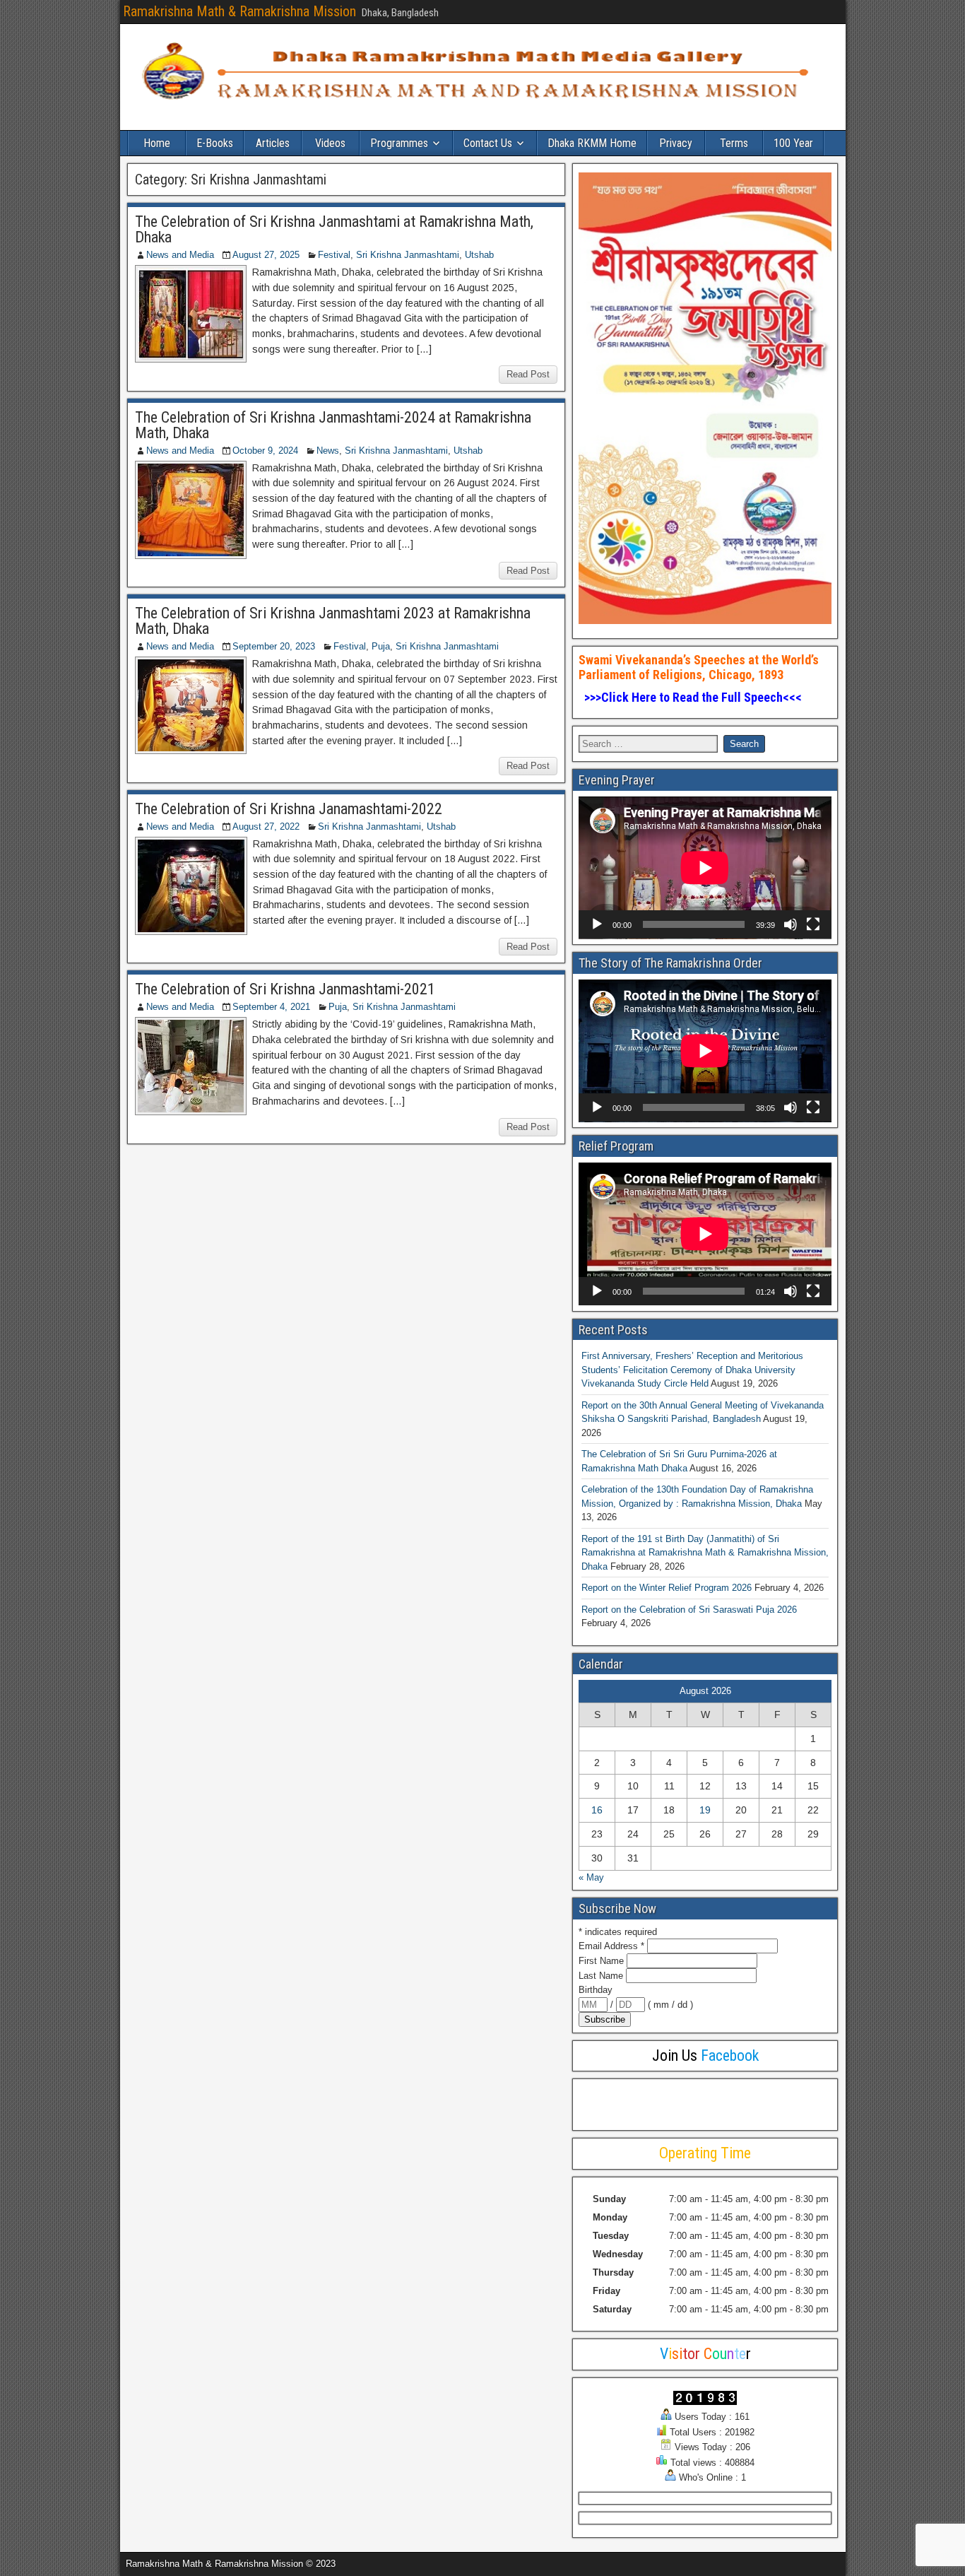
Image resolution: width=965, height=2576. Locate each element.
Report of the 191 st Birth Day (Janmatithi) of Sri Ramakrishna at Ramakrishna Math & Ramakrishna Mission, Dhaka (705, 1553)
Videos (330, 143)
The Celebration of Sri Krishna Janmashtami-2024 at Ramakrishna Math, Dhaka (333, 425)
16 (597, 1810)
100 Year (793, 143)
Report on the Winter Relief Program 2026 (667, 1588)
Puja (381, 646)
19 (705, 1810)
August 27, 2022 (266, 827)
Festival (334, 255)
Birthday (596, 1990)
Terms (734, 143)
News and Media (180, 255)
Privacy (676, 143)
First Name (603, 1961)
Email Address (611, 1946)
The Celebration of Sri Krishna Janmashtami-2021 (285, 989)
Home (157, 143)
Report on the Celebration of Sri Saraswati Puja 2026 (689, 1610)
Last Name (602, 1976)
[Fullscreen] (813, 924)
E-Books (215, 143)
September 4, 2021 (271, 1007)
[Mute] (791, 924)
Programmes (399, 143)
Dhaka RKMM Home (592, 143)
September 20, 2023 (274, 646)
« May (591, 1877)
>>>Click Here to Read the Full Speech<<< (692, 697)
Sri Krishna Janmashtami (408, 255)
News (328, 451)
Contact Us (488, 143)
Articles (273, 143)
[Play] (597, 924)
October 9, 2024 (265, 451)
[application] (705, 868)
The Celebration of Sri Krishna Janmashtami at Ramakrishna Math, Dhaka (334, 229)
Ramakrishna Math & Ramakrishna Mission (239, 11)
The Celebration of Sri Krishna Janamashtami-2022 (289, 809)
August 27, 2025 (266, 255)
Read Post (528, 374)
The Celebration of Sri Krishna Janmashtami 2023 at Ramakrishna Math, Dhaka (333, 621)
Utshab (479, 255)
